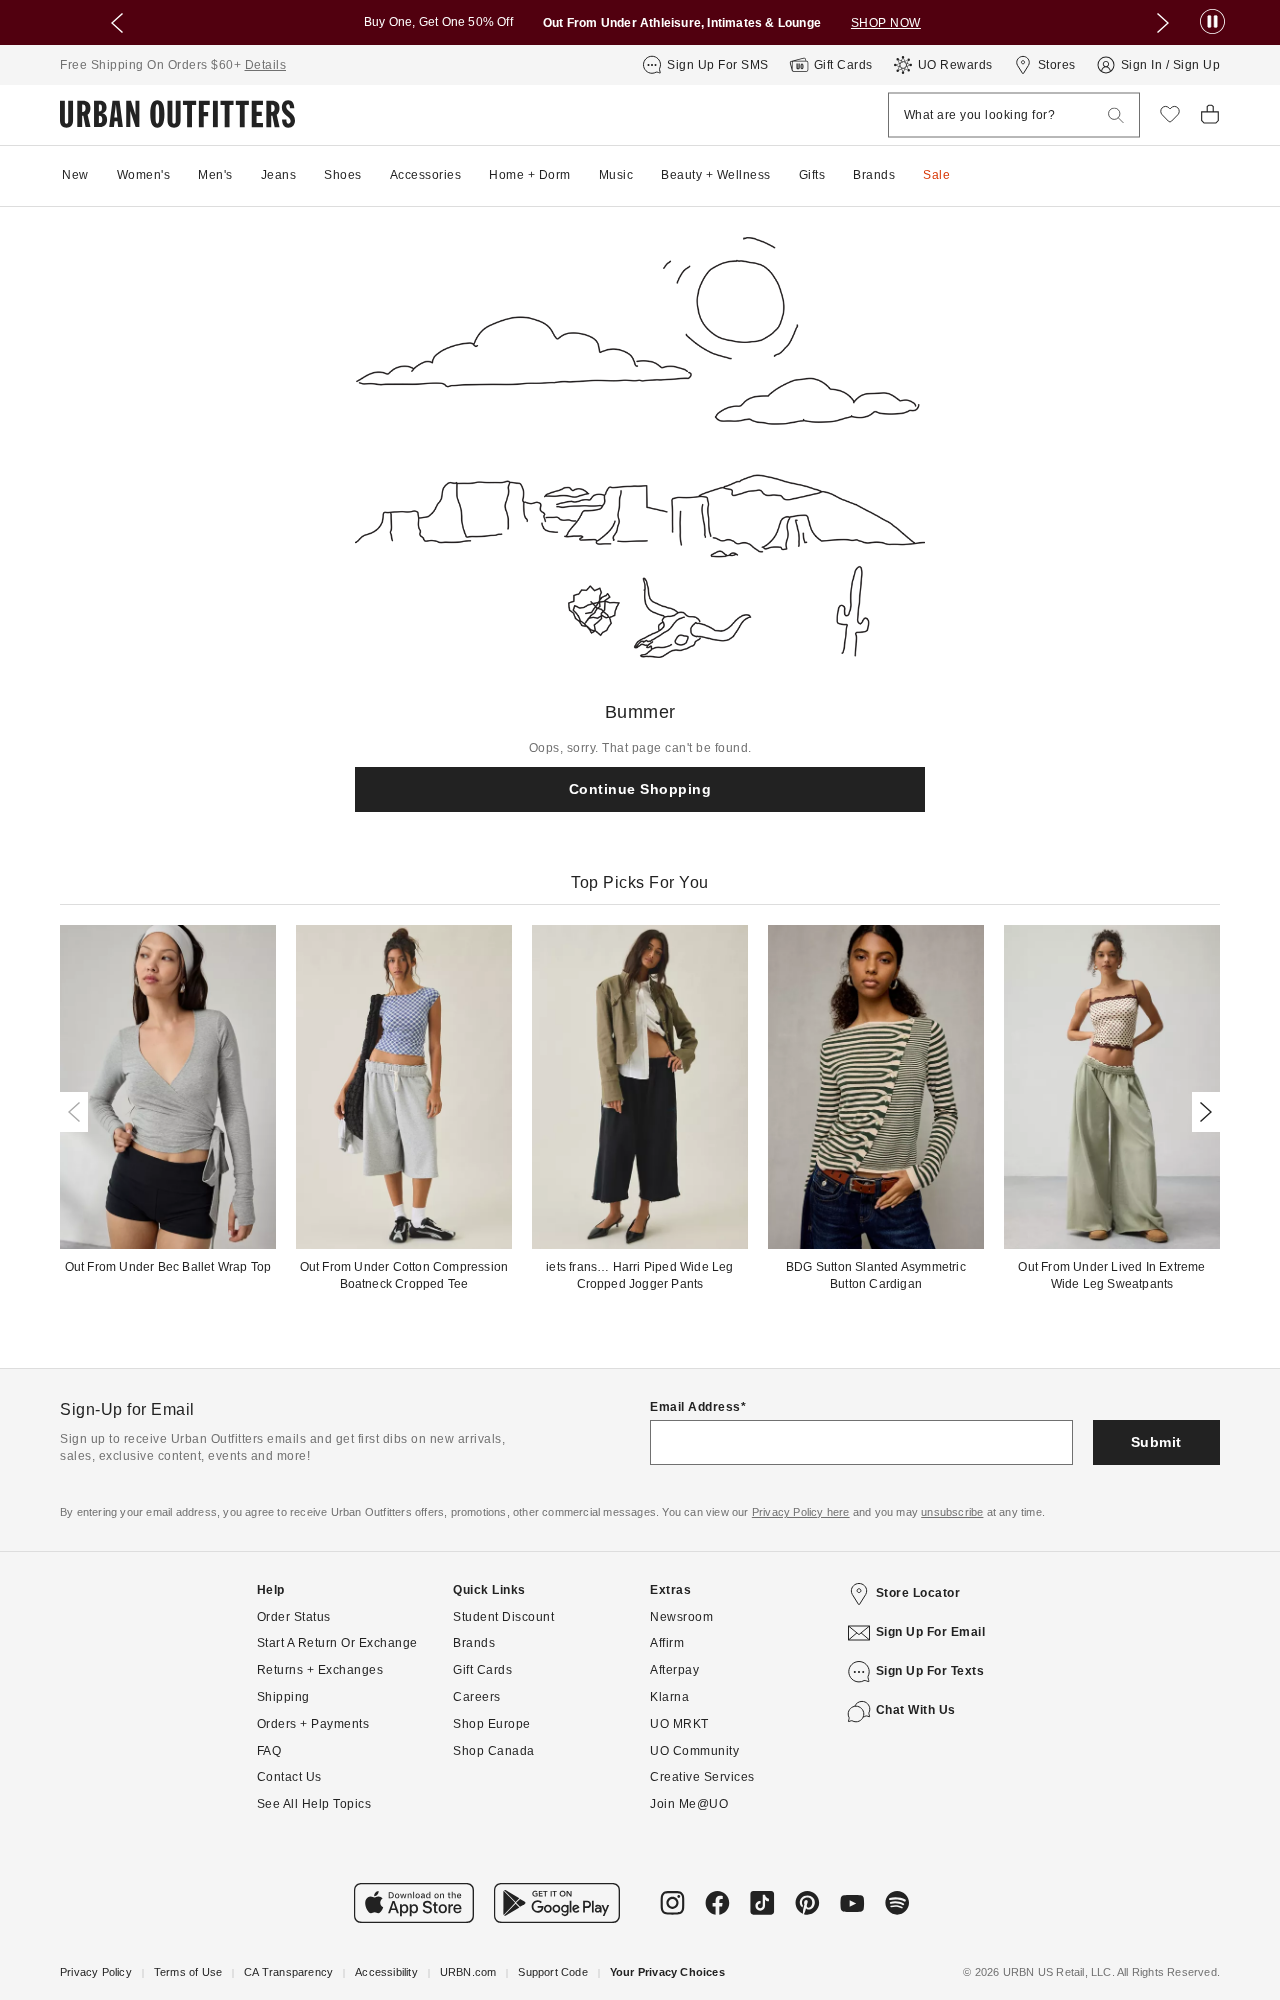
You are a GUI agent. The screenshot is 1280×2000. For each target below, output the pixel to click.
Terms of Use (188, 1972)
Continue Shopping (640, 789)
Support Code (552, 1972)
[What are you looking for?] (1116, 115)
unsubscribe (952, 1512)
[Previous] (78, 1112)
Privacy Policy (96, 1972)
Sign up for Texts (930, 1671)
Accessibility (386, 1972)
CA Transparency (288, 1972)
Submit (1156, 1442)
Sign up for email (931, 1632)
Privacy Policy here (801, 1512)
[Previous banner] (117, 23)
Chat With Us (916, 1710)
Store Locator (918, 1593)
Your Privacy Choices (667, 1972)
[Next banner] (1163, 23)
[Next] (1202, 1112)
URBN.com (468, 1972)
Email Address (695, 1407)
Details (266, 65)
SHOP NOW (886, 23)
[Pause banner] (1212, 22)
